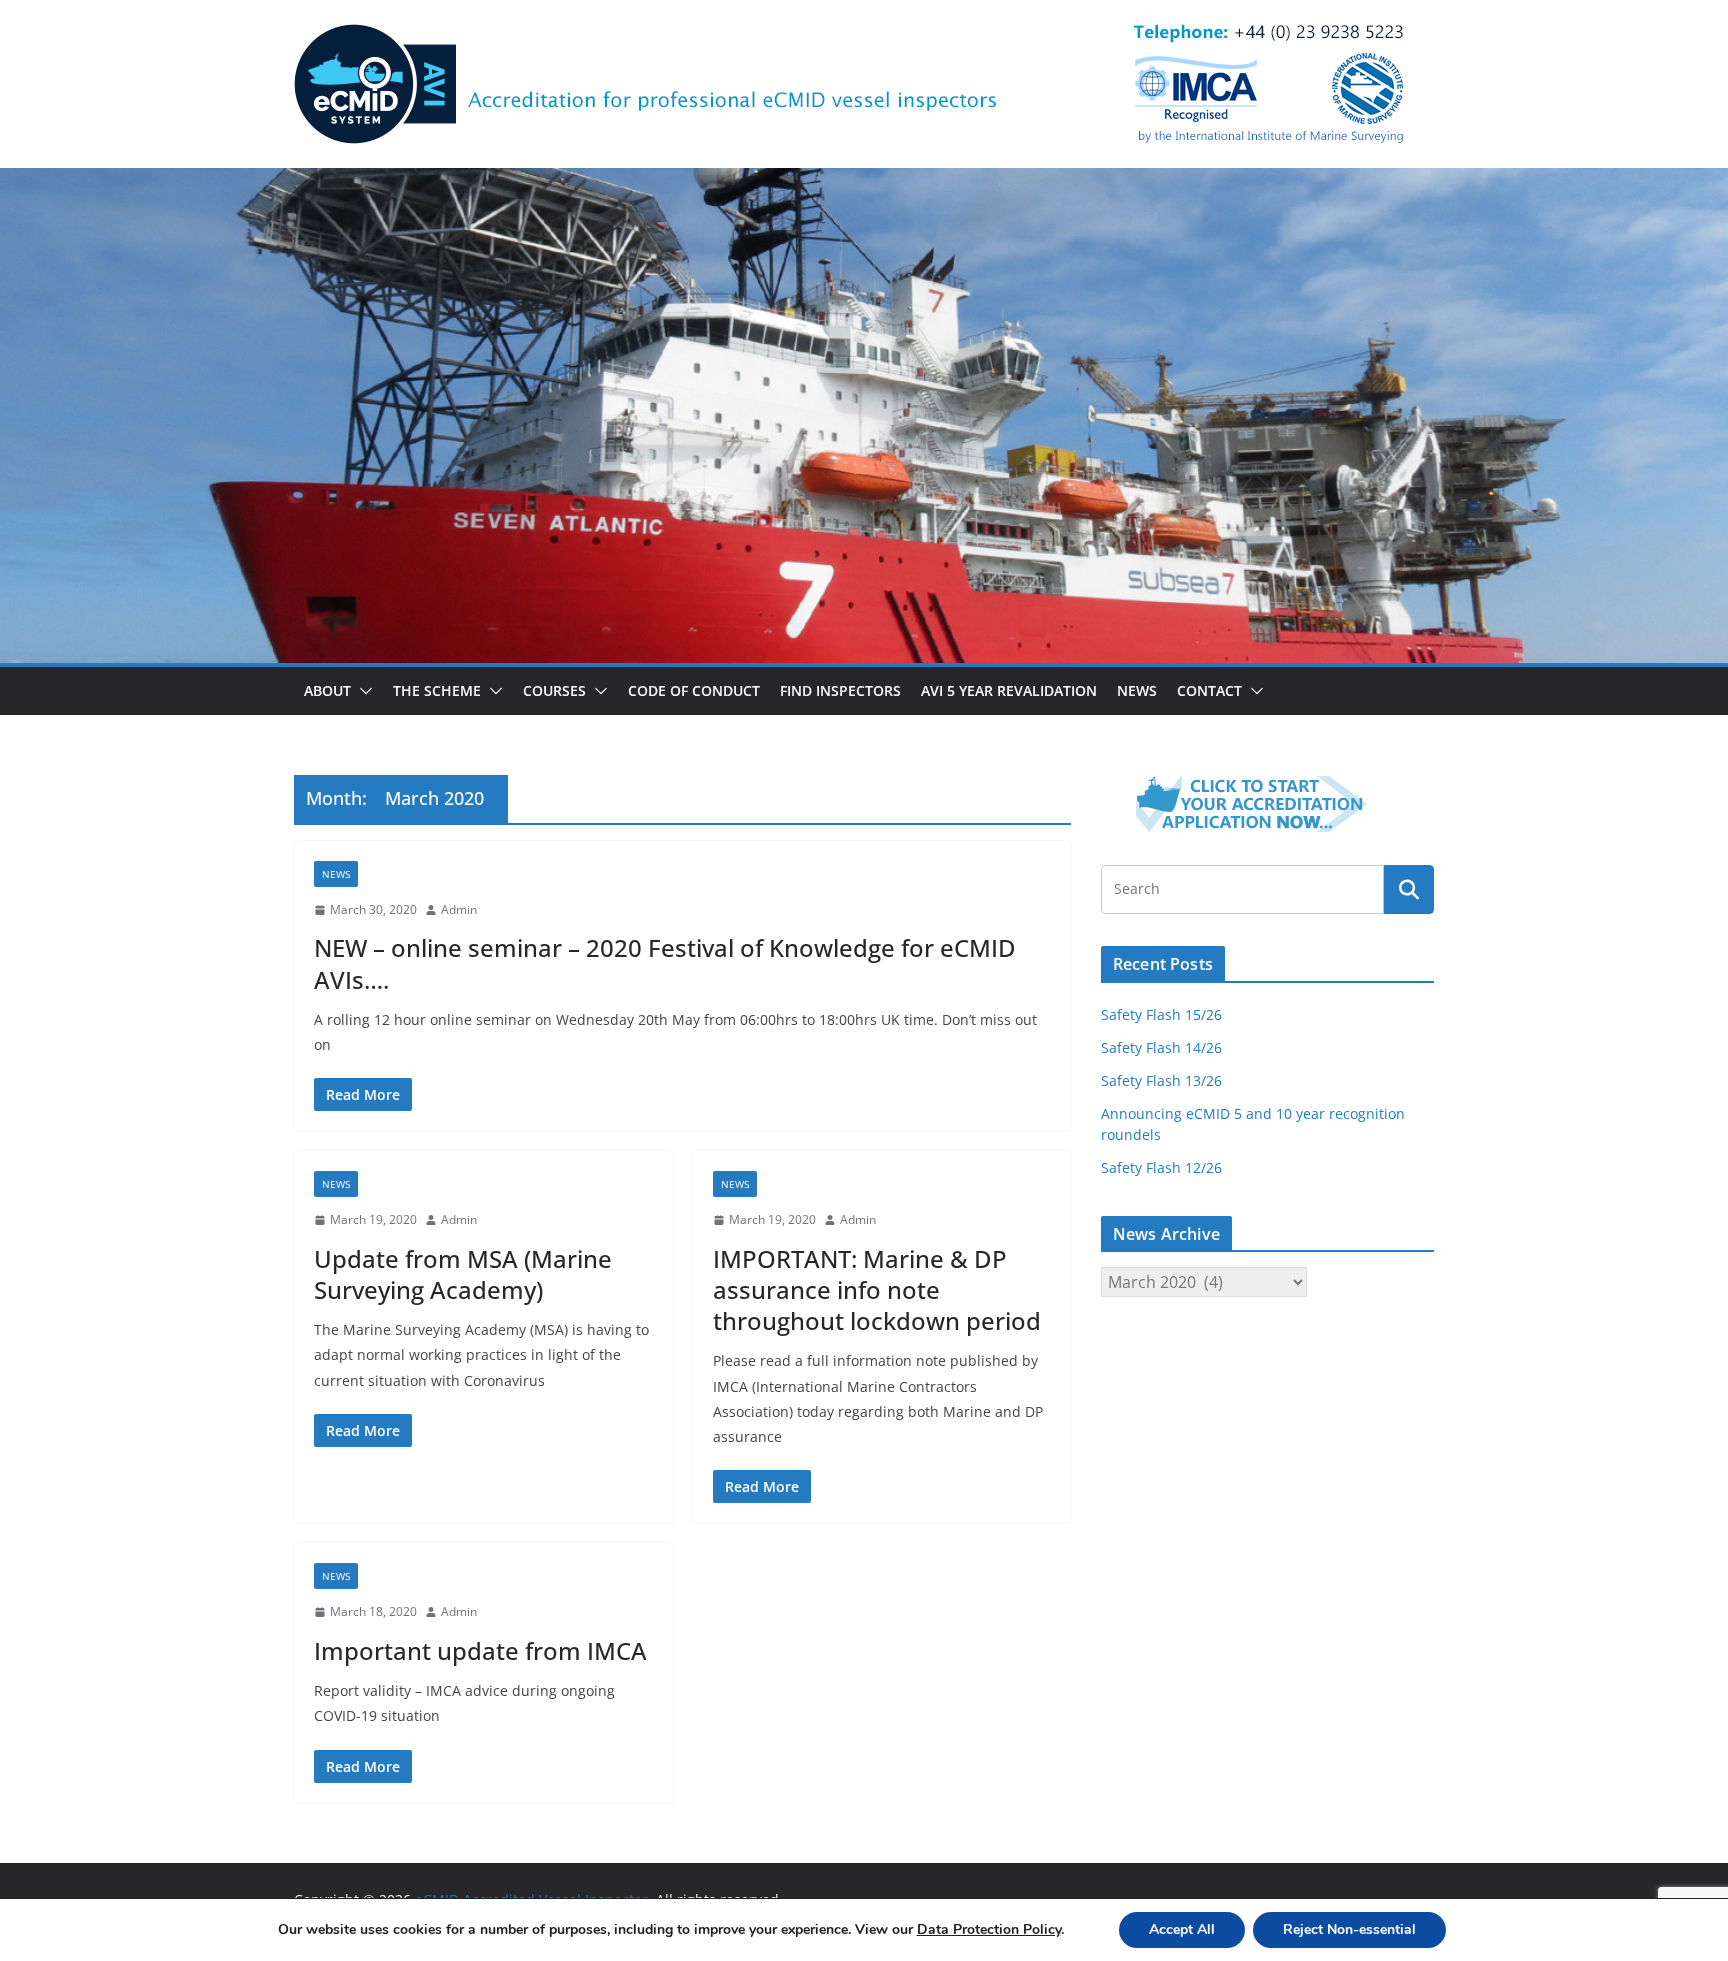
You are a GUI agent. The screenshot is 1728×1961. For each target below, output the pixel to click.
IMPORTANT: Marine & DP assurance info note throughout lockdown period (877, 1289)
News (1137, 690)
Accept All (1182, 1929)
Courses (554, 690)
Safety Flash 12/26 (1161, 1167)
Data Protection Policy (989, 1929)
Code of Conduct (694, 690)
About (327, 690)
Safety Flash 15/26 (1161, 1014)
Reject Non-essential (1349, 1929)
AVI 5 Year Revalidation (1009, 690)
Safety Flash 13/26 (1161, 1080)
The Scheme (437, 690)
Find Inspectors (840, 690)
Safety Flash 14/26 (1161, 1047)
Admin (459, 909)
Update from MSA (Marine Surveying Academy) (463, 1274)
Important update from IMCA (480, 1650)
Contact (1209, 690)
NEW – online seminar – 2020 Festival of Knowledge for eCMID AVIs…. (665, 963)
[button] (362, 691)
